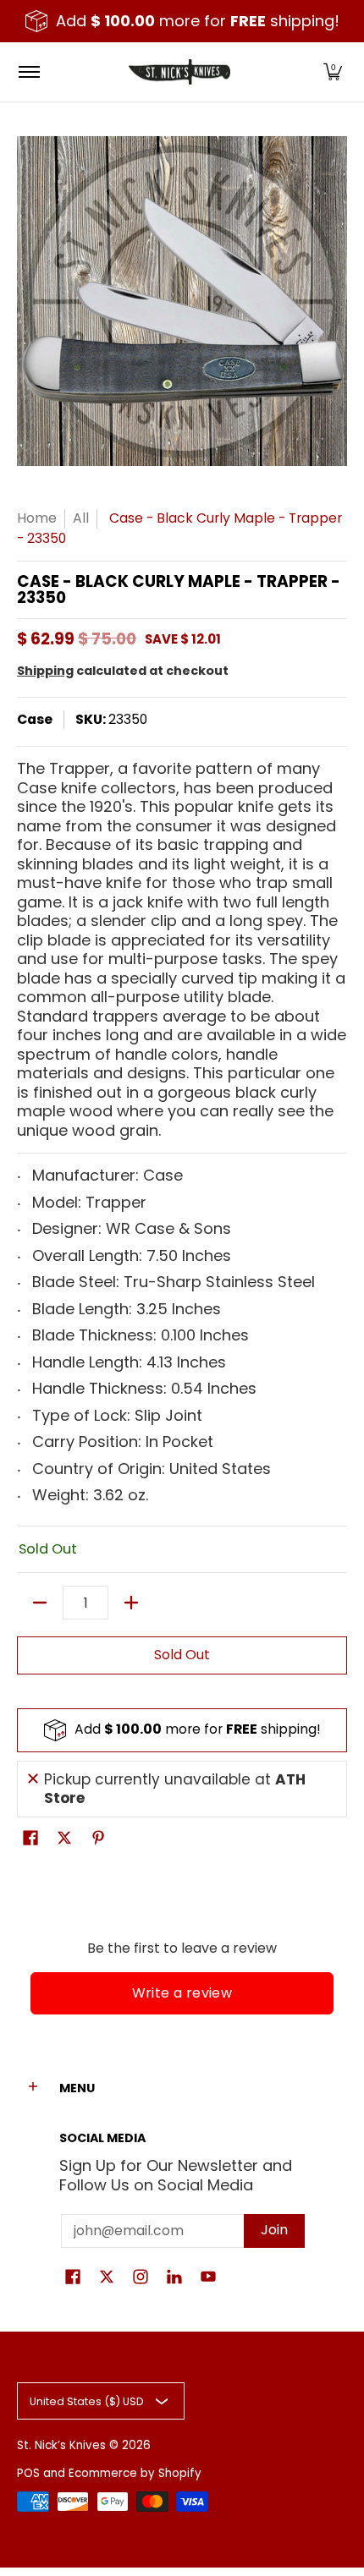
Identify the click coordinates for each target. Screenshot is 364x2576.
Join (274, 2230)
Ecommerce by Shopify (135, 2473)
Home (37, 518)
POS (28, 2473)
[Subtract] (40, 1603)
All (81, 518)
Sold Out (182, 1655)
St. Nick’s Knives (61, 2445)
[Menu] (28, 72)
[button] (333, 72)
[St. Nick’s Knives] (179, 72)
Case (35, 719)
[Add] (131, 1603)
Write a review (182, 1993)
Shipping (45, 671)
